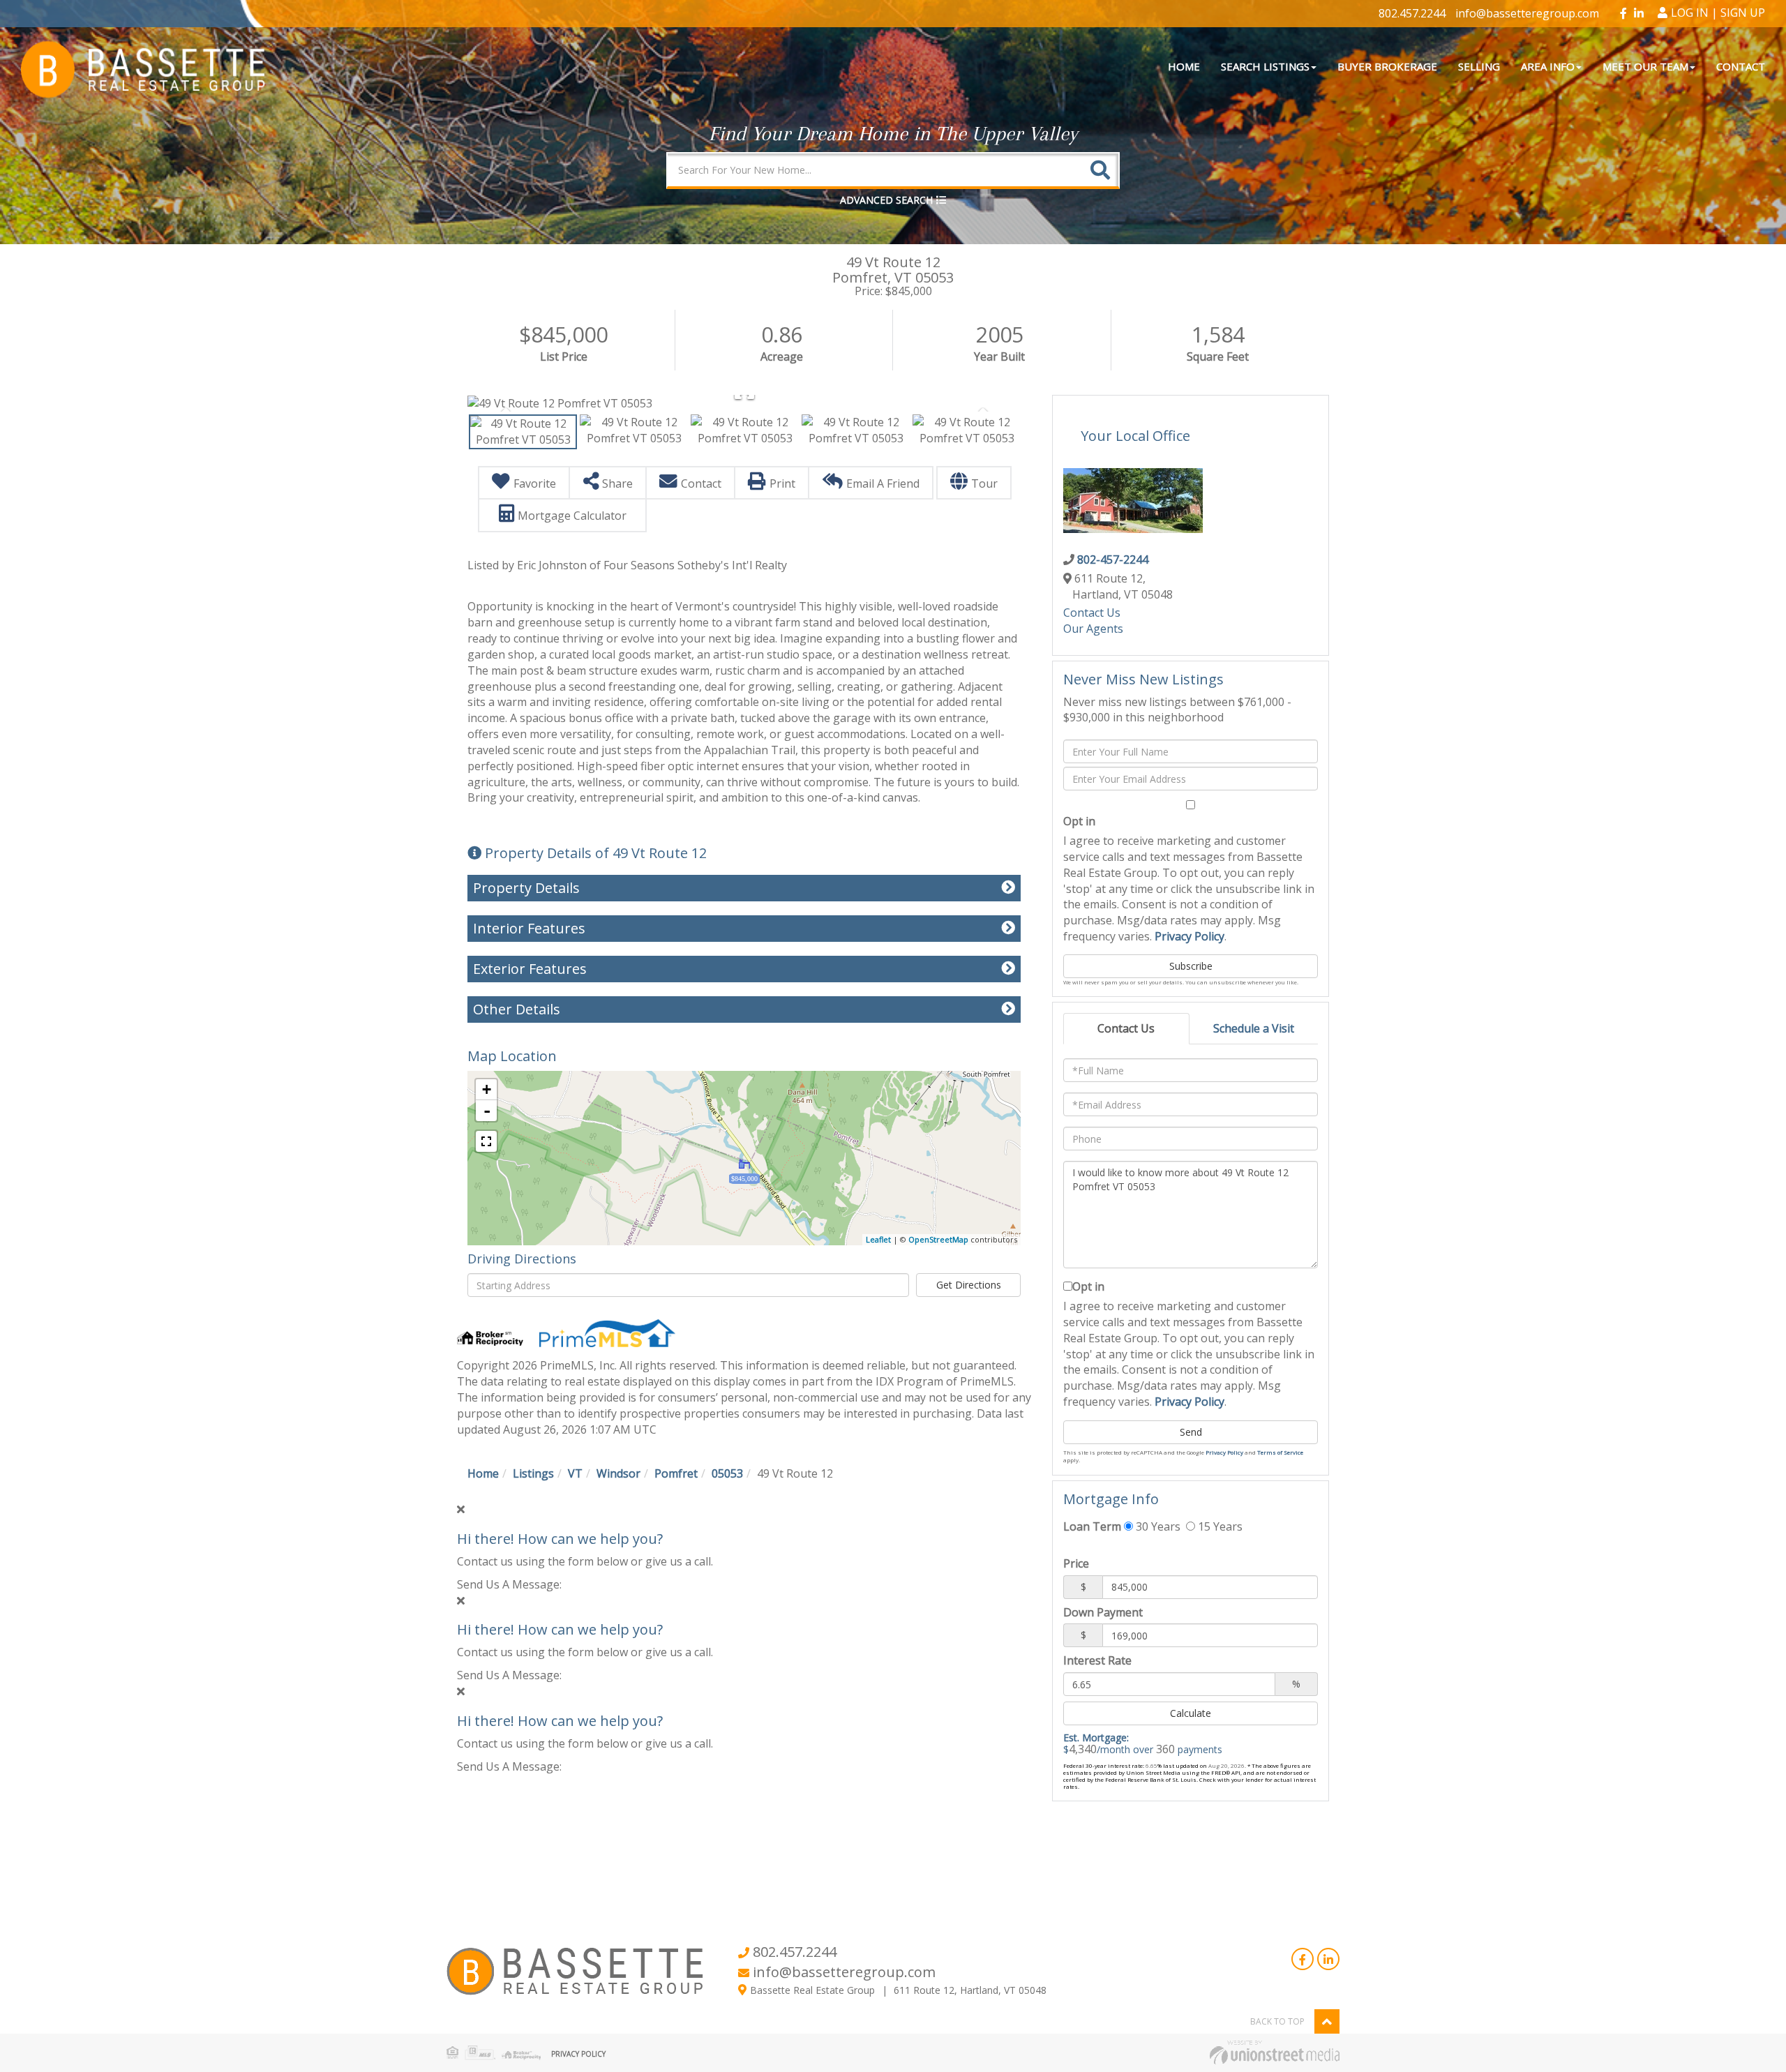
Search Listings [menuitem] (1265, 66)
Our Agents (1093, 629)
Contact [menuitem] (1741, 66)
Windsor (618, 1473)
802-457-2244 (1113, 560)
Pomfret (676, 1473)
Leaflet (878, 1239)
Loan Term (1092, 1526)
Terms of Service (1280, 1452)
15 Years (1219, 1526)
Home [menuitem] (1184, 66)
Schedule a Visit (1254, 1028)
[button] (1100, 170)
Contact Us (1092, 613)
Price (1076, 1563)
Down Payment (1103, 1612)
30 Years (1157, 1526)
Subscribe (1191, 966)
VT (575, 1473)
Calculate (1191, 1713)
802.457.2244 (1412, 13)
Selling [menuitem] (1479, 66)
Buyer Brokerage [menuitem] (1387, 66)
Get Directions (969, 1285)
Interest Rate (1097, 1660)
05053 (727, 1473)
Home (483, 1473)
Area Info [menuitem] (1548, 66)
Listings (533, 1473)
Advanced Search (886, 200)
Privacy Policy (1190, 936)
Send (1191, 1432)
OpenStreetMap (938, 1239)
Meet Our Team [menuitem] (1645, 66)
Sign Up (1743, 13)
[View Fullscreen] (486, 1141)
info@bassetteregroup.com (1527, 13)
